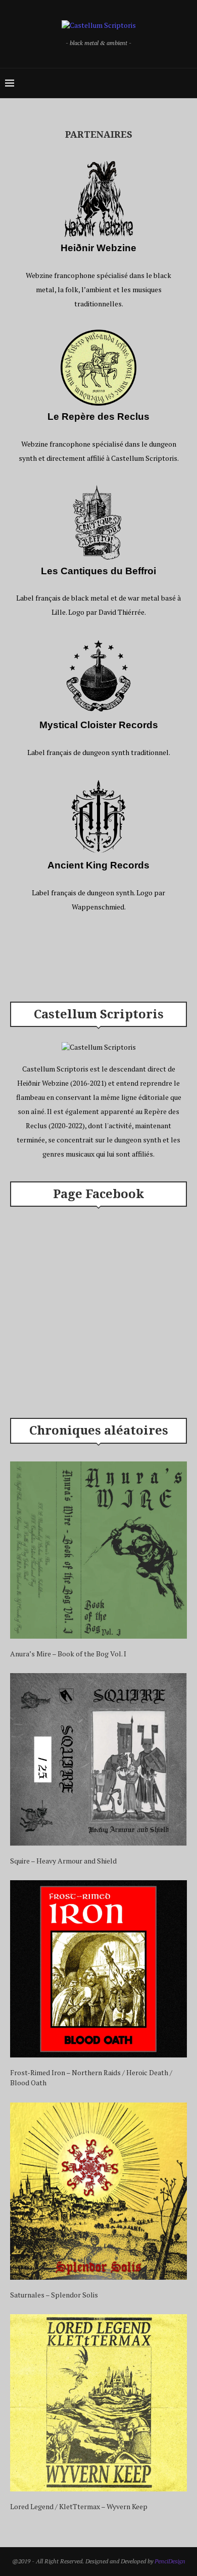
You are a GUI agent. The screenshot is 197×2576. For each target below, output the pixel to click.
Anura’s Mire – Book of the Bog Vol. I (68, 1654)
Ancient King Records (98, 865)
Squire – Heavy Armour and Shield (63, 1861)
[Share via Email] (116, 958)
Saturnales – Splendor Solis (54, 2295)
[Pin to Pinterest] (107, 958)
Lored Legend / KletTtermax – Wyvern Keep (79, 2506)
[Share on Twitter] (97, 958)
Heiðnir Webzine (98, 248)
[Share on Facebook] (88, 958)
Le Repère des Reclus (98, 417)
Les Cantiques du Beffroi (98, 571)
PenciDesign (170, 2561)
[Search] (187, 83)
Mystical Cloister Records (99, 725)
